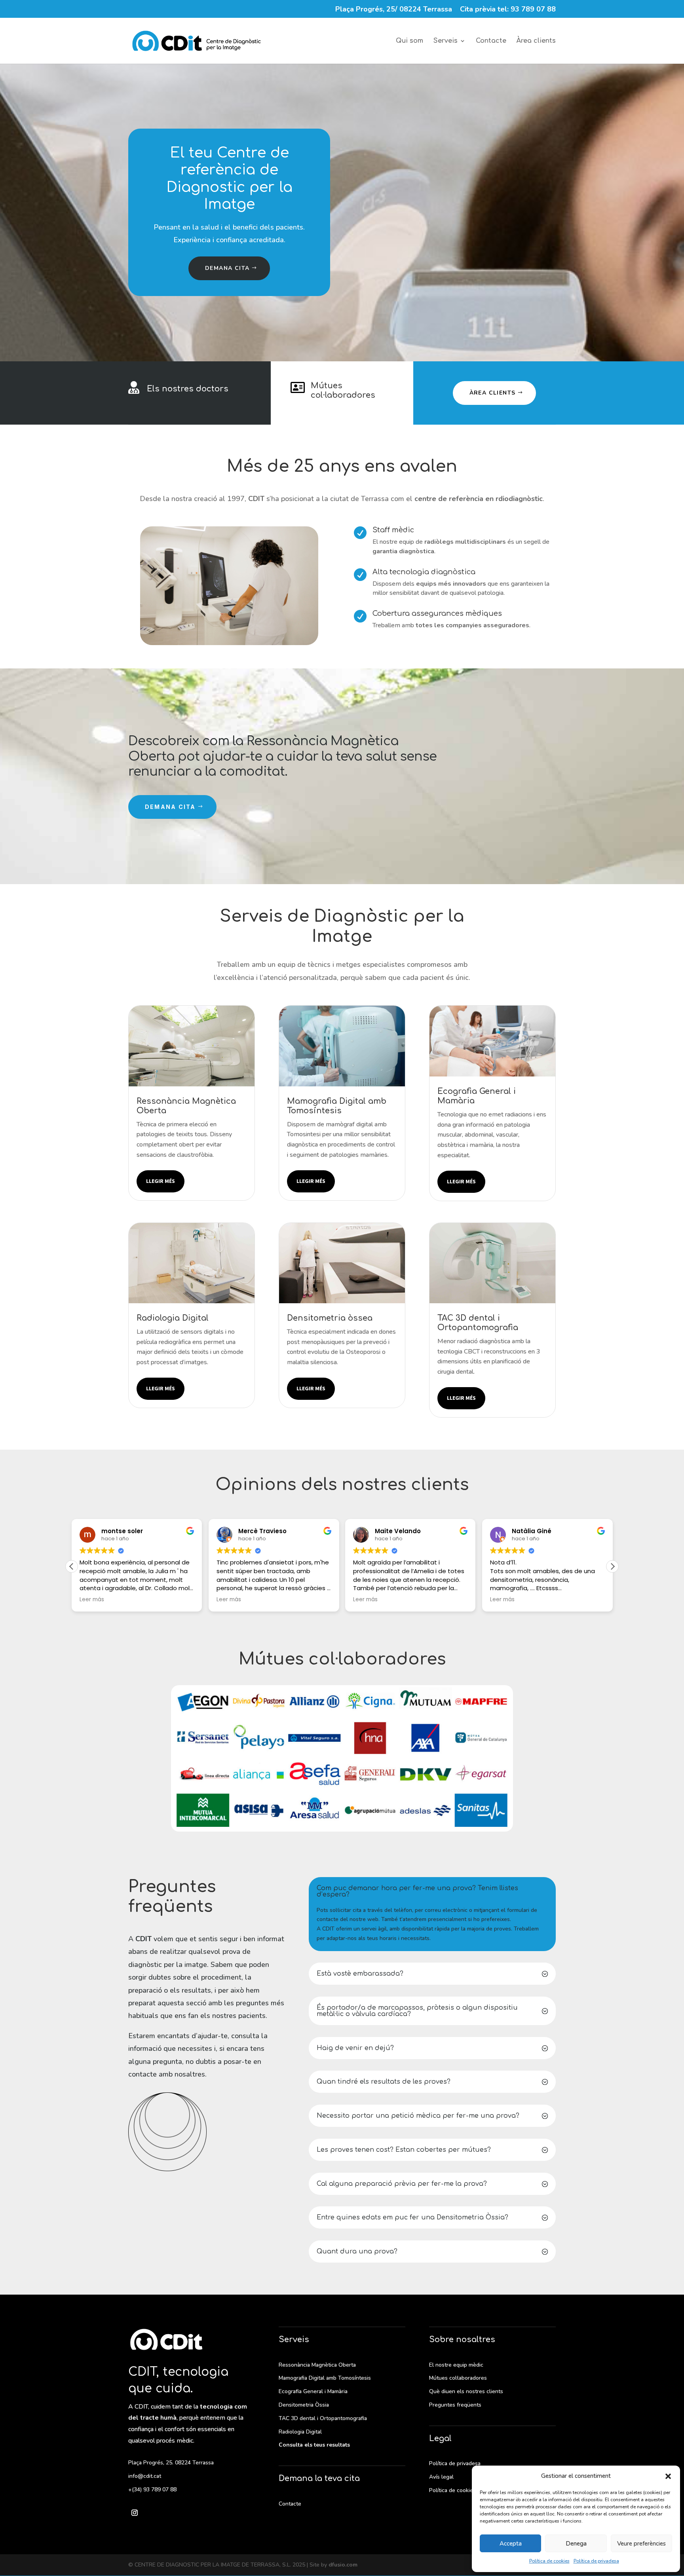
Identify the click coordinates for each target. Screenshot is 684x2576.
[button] (668, 2476)
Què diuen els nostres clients (466, 2391)
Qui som (409, 41)
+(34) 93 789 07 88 (152, 2490)
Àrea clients (536, 41)
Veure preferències (641, 2544)
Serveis (446, 41)
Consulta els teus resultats (314, 2445)
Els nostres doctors (188, 389)
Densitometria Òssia (304, 2405)
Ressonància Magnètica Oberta (317, 2365)
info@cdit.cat (145, 2476)
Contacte (491, 41)
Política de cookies (549, 2561)
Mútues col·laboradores (343, 390)
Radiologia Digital (300, 2432)
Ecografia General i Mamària (313, 2391)
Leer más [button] (92, 1600)
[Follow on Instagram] (135, 2513)
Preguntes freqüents (455, 2405)
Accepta (511, 2544)
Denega (576, 2544)
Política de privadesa (596, 2561)
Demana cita (227, 268)
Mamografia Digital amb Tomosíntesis (325, 2378)
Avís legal (441, 2477)
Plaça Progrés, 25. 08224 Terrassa (171, 2463)
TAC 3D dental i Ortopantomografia (323, 2418)
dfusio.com (343, 2565)
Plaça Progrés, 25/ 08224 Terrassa (394, 10)
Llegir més (161, 1181)
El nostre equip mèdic (456, 2365)
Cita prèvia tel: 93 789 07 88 (508, 10)
